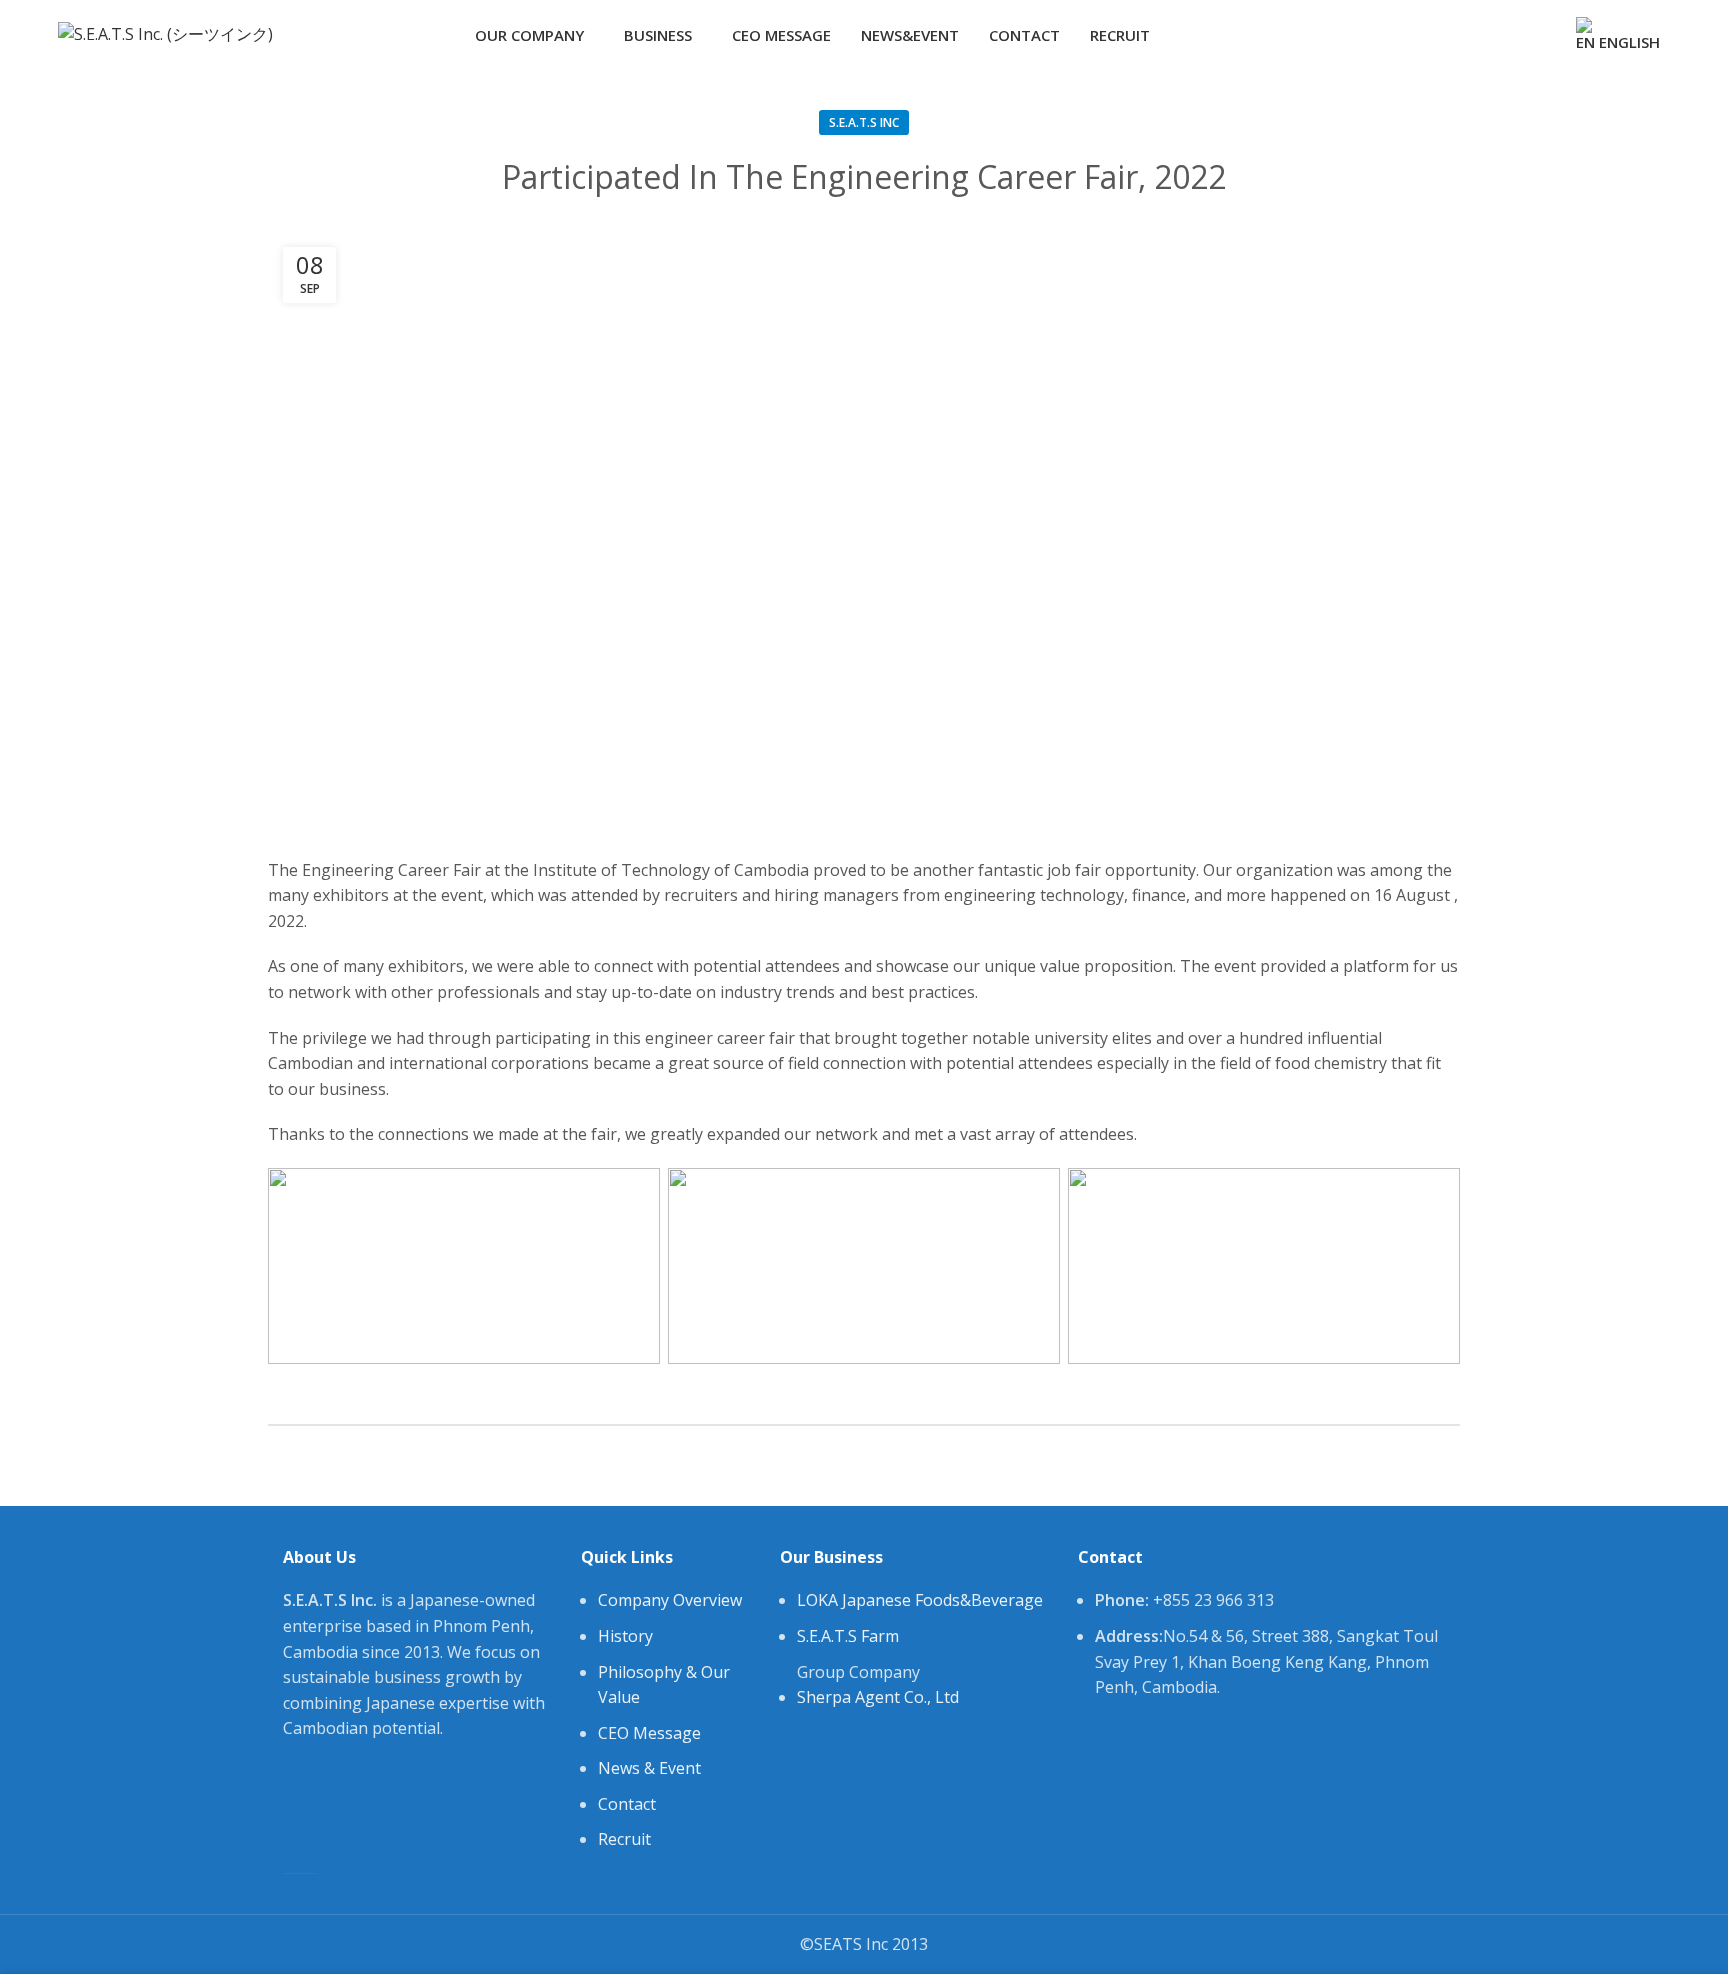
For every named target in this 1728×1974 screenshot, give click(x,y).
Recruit (624, 1839)
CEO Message (649, 1733)
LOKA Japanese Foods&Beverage (920, 1600)
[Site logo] (165, 33)
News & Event (649, 1768)
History (625, 1636)
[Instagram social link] (1493, 35)
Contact (627, 1804)
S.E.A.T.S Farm (848, 1636)
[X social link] (1470, 35)
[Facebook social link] (1447, 35)
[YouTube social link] (1516, 35)
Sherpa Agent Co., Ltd (878, 1697)
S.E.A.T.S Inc (864, 122)
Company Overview (670, 1600)
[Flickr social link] (1539, 35)
